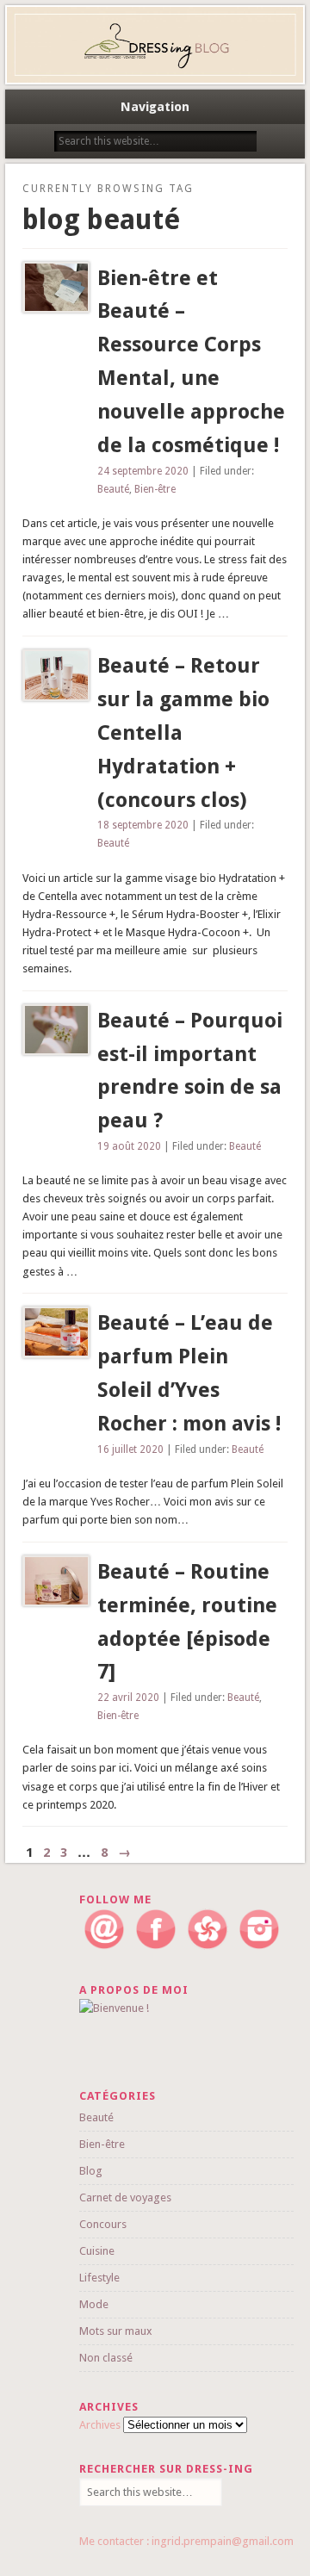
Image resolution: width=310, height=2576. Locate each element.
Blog (91, 2171)
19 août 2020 (129, 1146)
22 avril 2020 (128, 1698)
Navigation (155, 107)
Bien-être (155, 489)
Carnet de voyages (125, 2197)
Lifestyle (99, 2278)
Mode (94, 2304)
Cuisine (97, 2251)
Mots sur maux (116, 2331)
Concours (103, 2224)
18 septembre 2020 (143, 825)
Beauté (113, 489)
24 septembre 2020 (143, 471)
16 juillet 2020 (130, 1449)
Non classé (106, 2358)
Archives (100, 2425)
